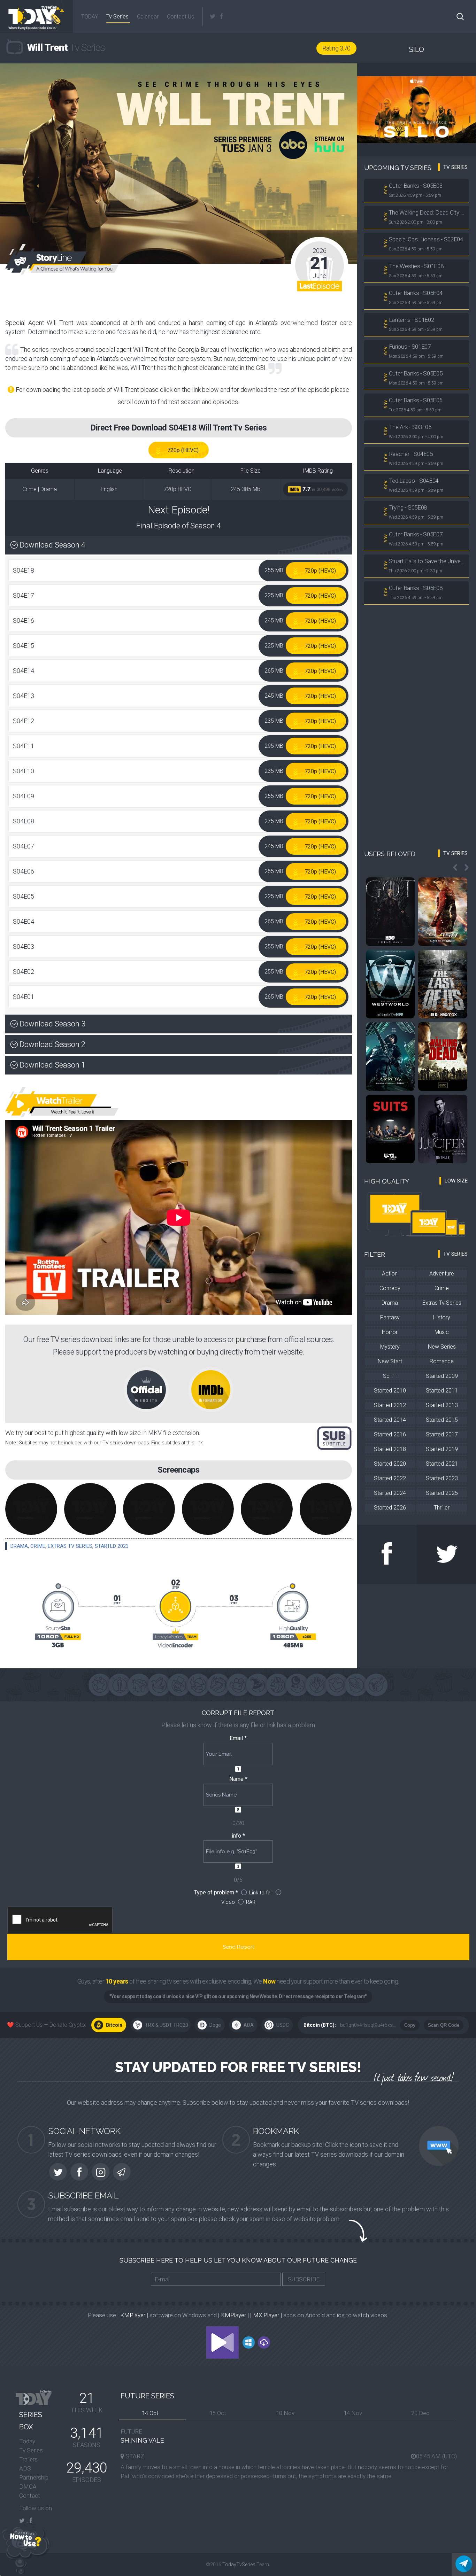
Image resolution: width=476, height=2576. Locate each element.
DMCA (28, 2486)
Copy (410, 2025)
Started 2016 (390, 1434)
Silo (417, 49)
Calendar (148, 17)
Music (442, 1332)
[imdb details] (211, 1389)
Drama (19, 1546)
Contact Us (181, 17)
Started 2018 (390, 1449)
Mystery (390, 1347)
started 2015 (442, 1420)
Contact (30, 2496)
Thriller (442, 1508)
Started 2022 (390, 1478)
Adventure (442, 1274)
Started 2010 (390, 1391)
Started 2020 (390, 1464)
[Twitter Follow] (447, 1554)
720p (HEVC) (183, 450)
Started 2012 (390, 1405)
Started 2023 (112, 1546)
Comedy (390, 1288)
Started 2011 (442, 1391)
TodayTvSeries (239, 2565)
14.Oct (150, 2413)
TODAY (89, 17)
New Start (390, 1361)
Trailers (28, 2459)
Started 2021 (442, 1464)
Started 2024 (390, 1493)
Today (27, 2441)
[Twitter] (213, 17)
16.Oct (218, 2413)
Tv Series (117, 17)
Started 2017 (442, 1434)
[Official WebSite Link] (155, 1389)
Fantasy (390, 1317)
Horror (390, 1332)
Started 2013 (442, 1405)
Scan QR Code (444, 2025)
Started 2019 (442, 1449)
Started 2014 (390, 1420)
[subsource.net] (334, 1438)
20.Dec (420, 2413)
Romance (442, 1361)
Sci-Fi (390, 1376)
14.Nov (353, 2413)
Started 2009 (442, 1376)
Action (390, 1274)
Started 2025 (442, 1493)
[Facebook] (221, 17)
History (442, 1317)
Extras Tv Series (70, 1546)
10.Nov (285, 2413)
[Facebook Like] (387, 1554)
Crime (38, 1546)
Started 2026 (390, 1508)
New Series (442, 1347)
